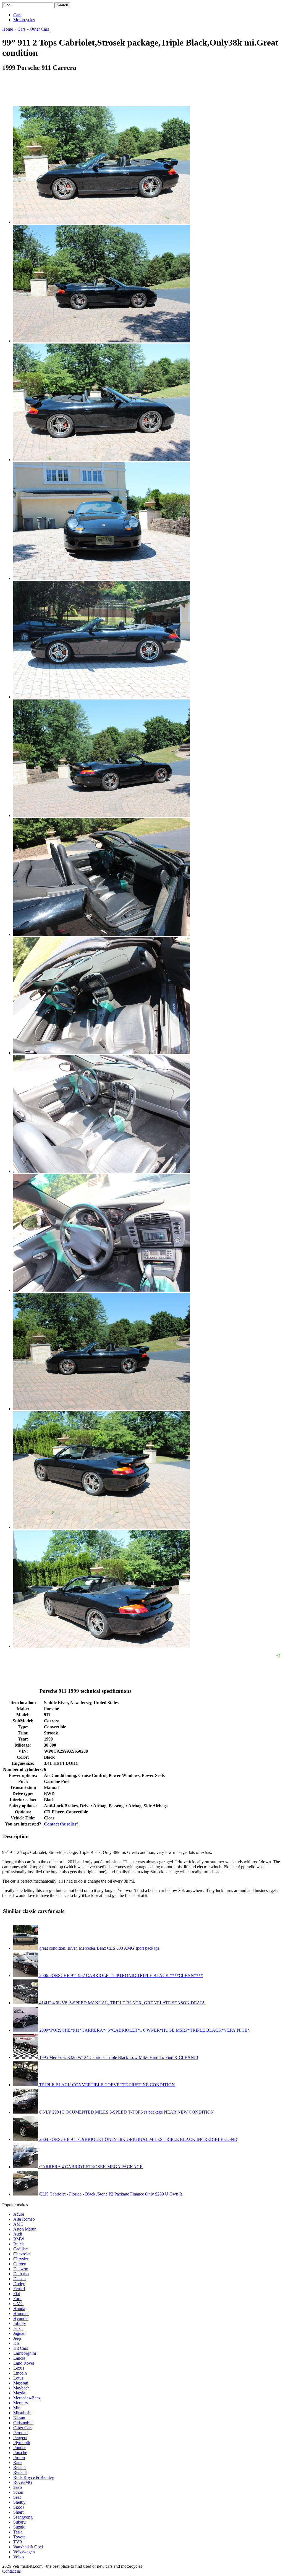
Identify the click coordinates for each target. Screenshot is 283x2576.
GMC (18, 2304)
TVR (18, 2542)
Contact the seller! (61, 1824)
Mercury (21, 2403)
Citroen (20, 2264)
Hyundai (21, 2318)
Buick (19, 2244)
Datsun (19, 2279)
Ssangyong (23, 2517)
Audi (18, 2234)
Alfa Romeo (24, 2219)
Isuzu (18, 2328)
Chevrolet (22, 2254)
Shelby (19, 2502)
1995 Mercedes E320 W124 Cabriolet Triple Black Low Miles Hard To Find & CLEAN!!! (118, 2057)
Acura (19, 2214)
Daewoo (21, 2269)
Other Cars (23, 2428)
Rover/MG (23, 2482)
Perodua (20, 2433)
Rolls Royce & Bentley (34, 2477)
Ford (17, 2299)
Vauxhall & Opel (28, 2547)
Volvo (19, 2557)
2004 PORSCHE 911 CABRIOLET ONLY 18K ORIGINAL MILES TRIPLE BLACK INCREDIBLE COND (138, 2139)
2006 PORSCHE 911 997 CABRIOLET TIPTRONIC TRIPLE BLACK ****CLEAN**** (120, 1975)
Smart (18, 2512)
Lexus (19, 2368)
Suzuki (19, 2527)
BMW (19, 2239)
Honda (19, 2308)
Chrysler (21, 2259)
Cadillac (20, 2249)
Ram (17, 2462)
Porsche (20, 2453)
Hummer (21, 2313)
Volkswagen (24, 2552)
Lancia (19, 2358)
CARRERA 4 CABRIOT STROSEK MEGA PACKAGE (90, 2167)
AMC (18, 2224)
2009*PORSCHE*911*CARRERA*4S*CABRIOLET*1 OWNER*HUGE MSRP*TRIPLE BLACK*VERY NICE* (144, 2030)
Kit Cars (21, 2348)
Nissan (19, 2418)
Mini (17, 2408)
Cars (17, 15)
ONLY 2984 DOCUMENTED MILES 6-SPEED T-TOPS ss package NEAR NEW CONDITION (126, 2112)
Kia (16, 2343)
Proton (19, 2457)
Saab (18, 2487)
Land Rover (24, 2363)
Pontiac (20, 2448)
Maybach (21, 2388)
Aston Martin (25, 2229)
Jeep (17, 2338)
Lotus (18, 2378)
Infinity (20, 2323)
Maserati (21, 2383)
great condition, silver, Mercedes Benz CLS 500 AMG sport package (99, 1948)
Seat (17, 2497)
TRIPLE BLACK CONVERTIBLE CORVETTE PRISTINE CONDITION (107, 2085)
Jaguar (19, 2333)
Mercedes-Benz (27, 2398)
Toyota (19, 2537)
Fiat (17, 2294)
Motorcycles (24, 20)
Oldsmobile (23, 2423)
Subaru (19, 2522)
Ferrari (19, 2289)
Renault (20, 2472)
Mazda (19, 2393)
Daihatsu (21, 2274)
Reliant (19, 2467)
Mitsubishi (22, 2413)
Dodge (19, 2284)
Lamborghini (25, 2353)
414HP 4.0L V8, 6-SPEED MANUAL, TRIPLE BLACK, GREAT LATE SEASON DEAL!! (122, 2003)
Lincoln (20, 2373)
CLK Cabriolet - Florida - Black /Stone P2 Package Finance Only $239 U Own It (110, 2194)
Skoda (19, 2507)
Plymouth (22, 2443)
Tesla (18, 2532)
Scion (18, 2492)
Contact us (11, 2571)
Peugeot (20, 2438)
